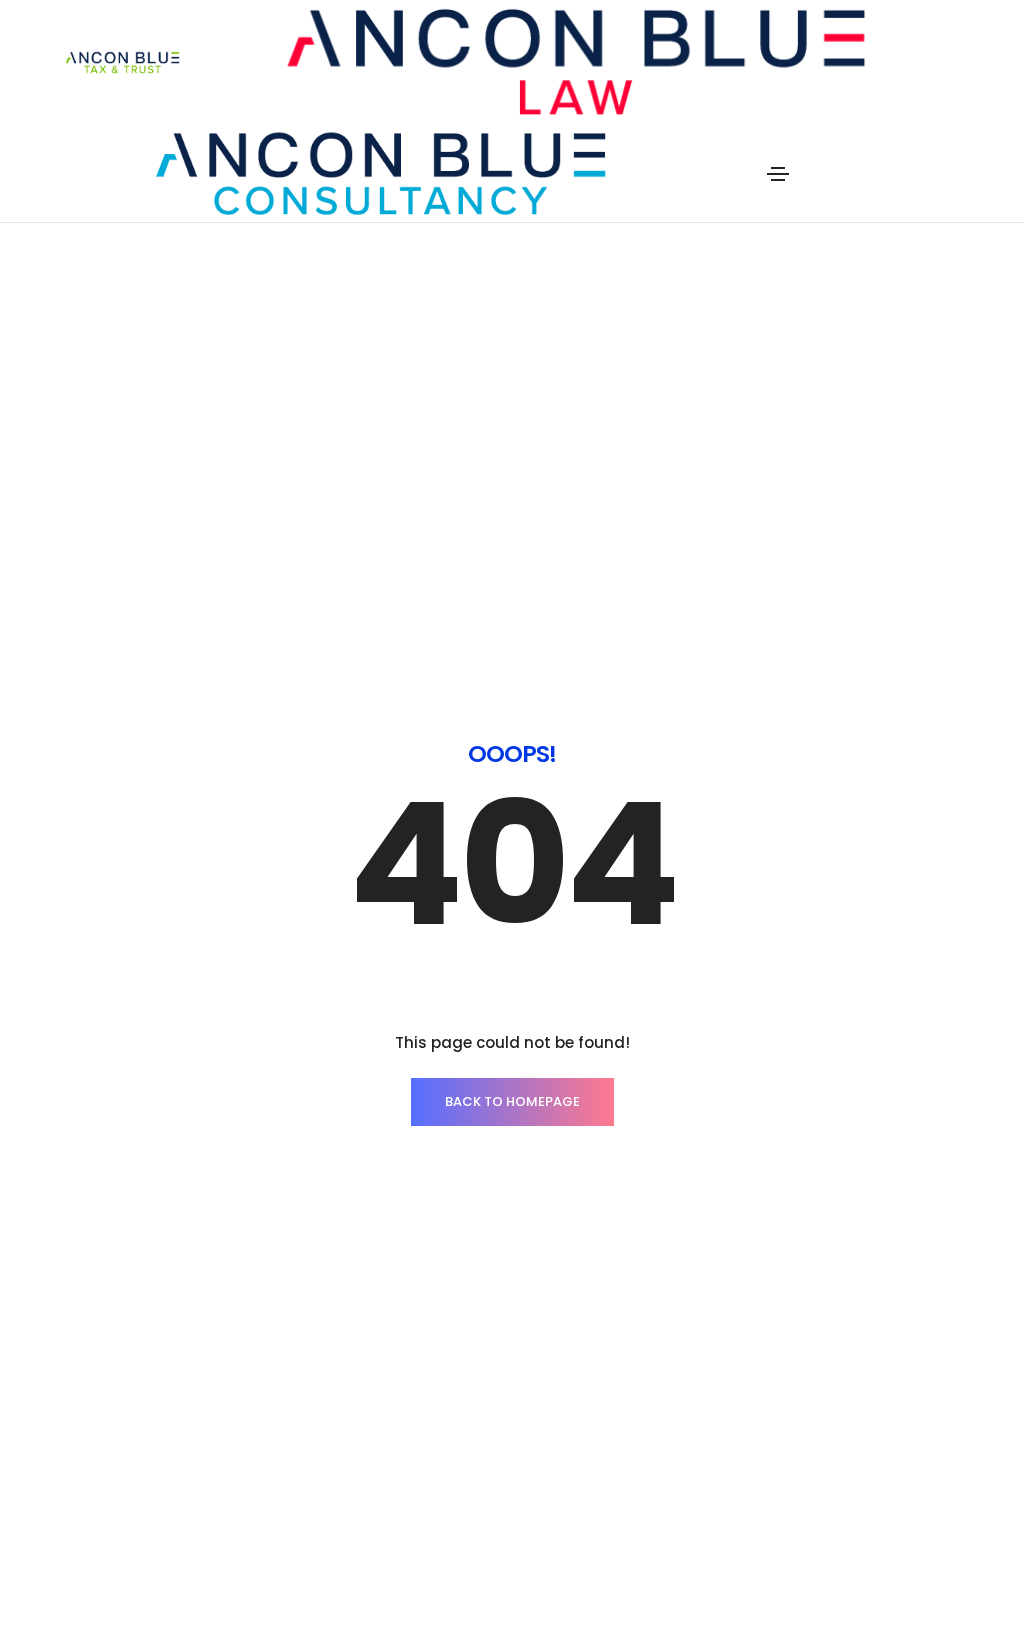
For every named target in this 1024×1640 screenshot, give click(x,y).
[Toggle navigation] (778, 174)
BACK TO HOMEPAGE (512, 1101)
